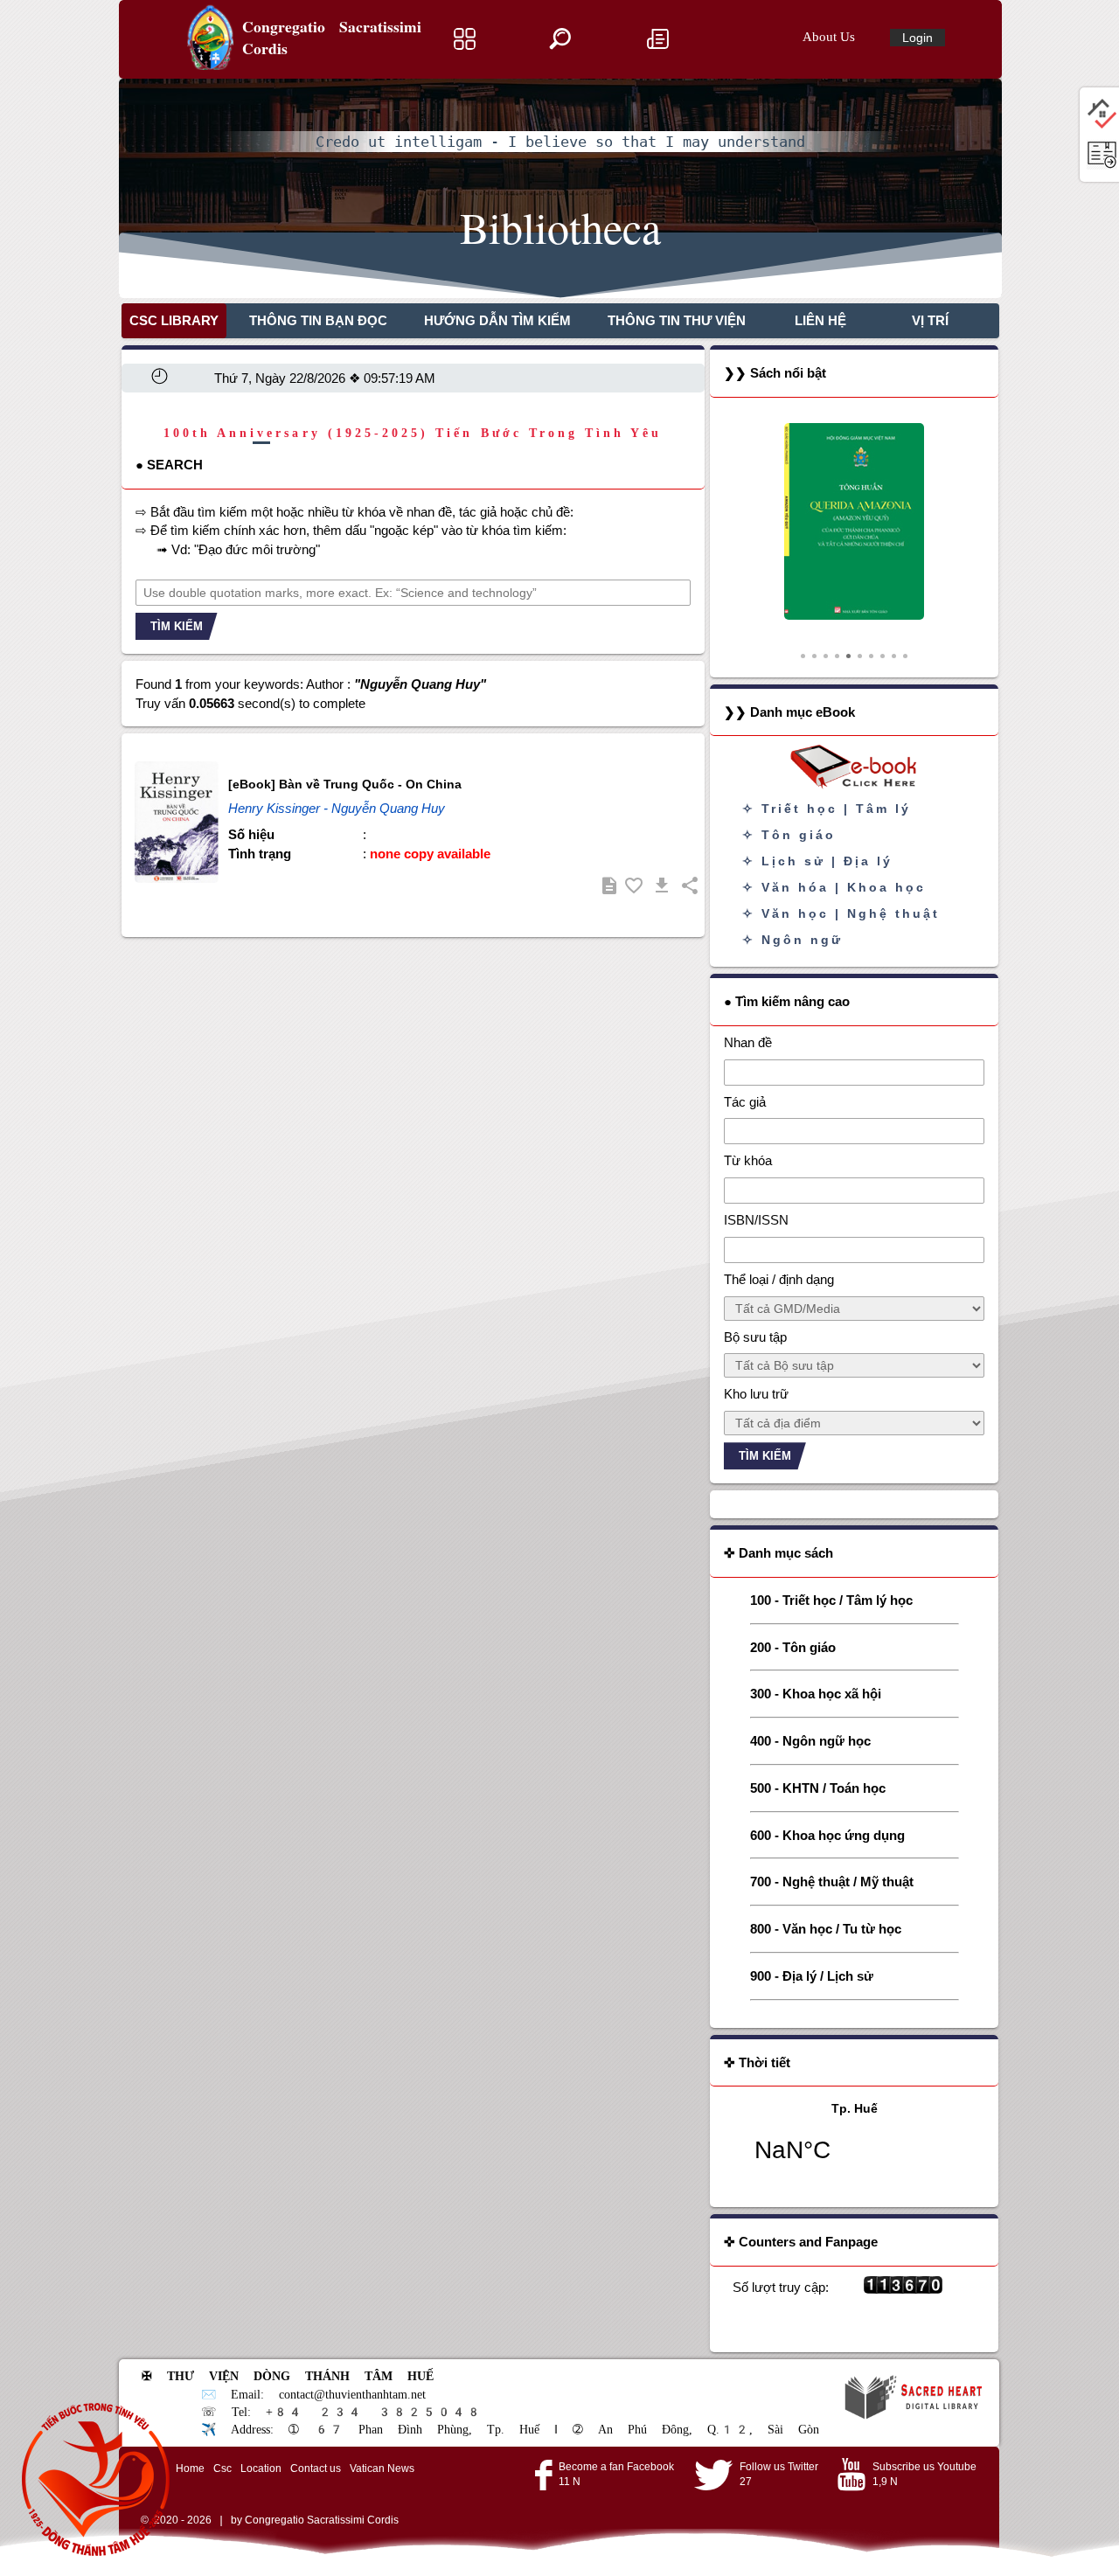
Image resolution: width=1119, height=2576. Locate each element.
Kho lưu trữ (756, 1394)
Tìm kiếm (177, 626)
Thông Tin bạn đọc (318, 320)
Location (261, 2468)
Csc (222, 2468)
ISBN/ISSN (756, 1220)
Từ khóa (748, 1160)
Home (190, 2468)
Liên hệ (820, 320)
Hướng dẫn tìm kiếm (497, 320)
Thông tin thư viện (677, 320)
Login (917, 38)
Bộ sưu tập (755, 1337)
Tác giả (745, 1102)
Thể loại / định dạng (779, 1279)
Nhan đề (748, 1042)
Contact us (316, 2468)
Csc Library (174, 320)
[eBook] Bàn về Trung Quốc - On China (345, 784)
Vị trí (930, 320)
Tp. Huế (855, 2143)
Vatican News (382, 2468)
